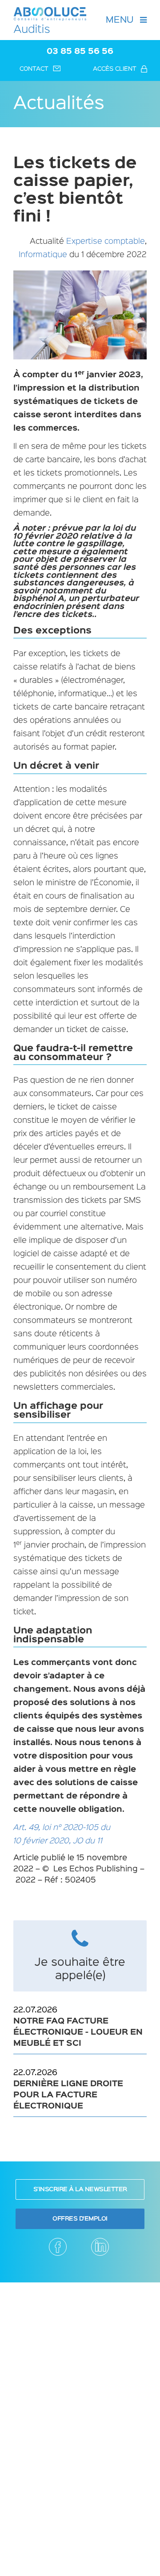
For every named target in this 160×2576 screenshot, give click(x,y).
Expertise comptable (106, 242)
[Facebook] (58, 2247)
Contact (34, 69)
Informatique (43, 255)
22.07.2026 (78, 2027)
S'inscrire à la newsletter (80, 2189)
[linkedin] (100, 2247)
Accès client (115, 69)
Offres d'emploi (80, 2219)
